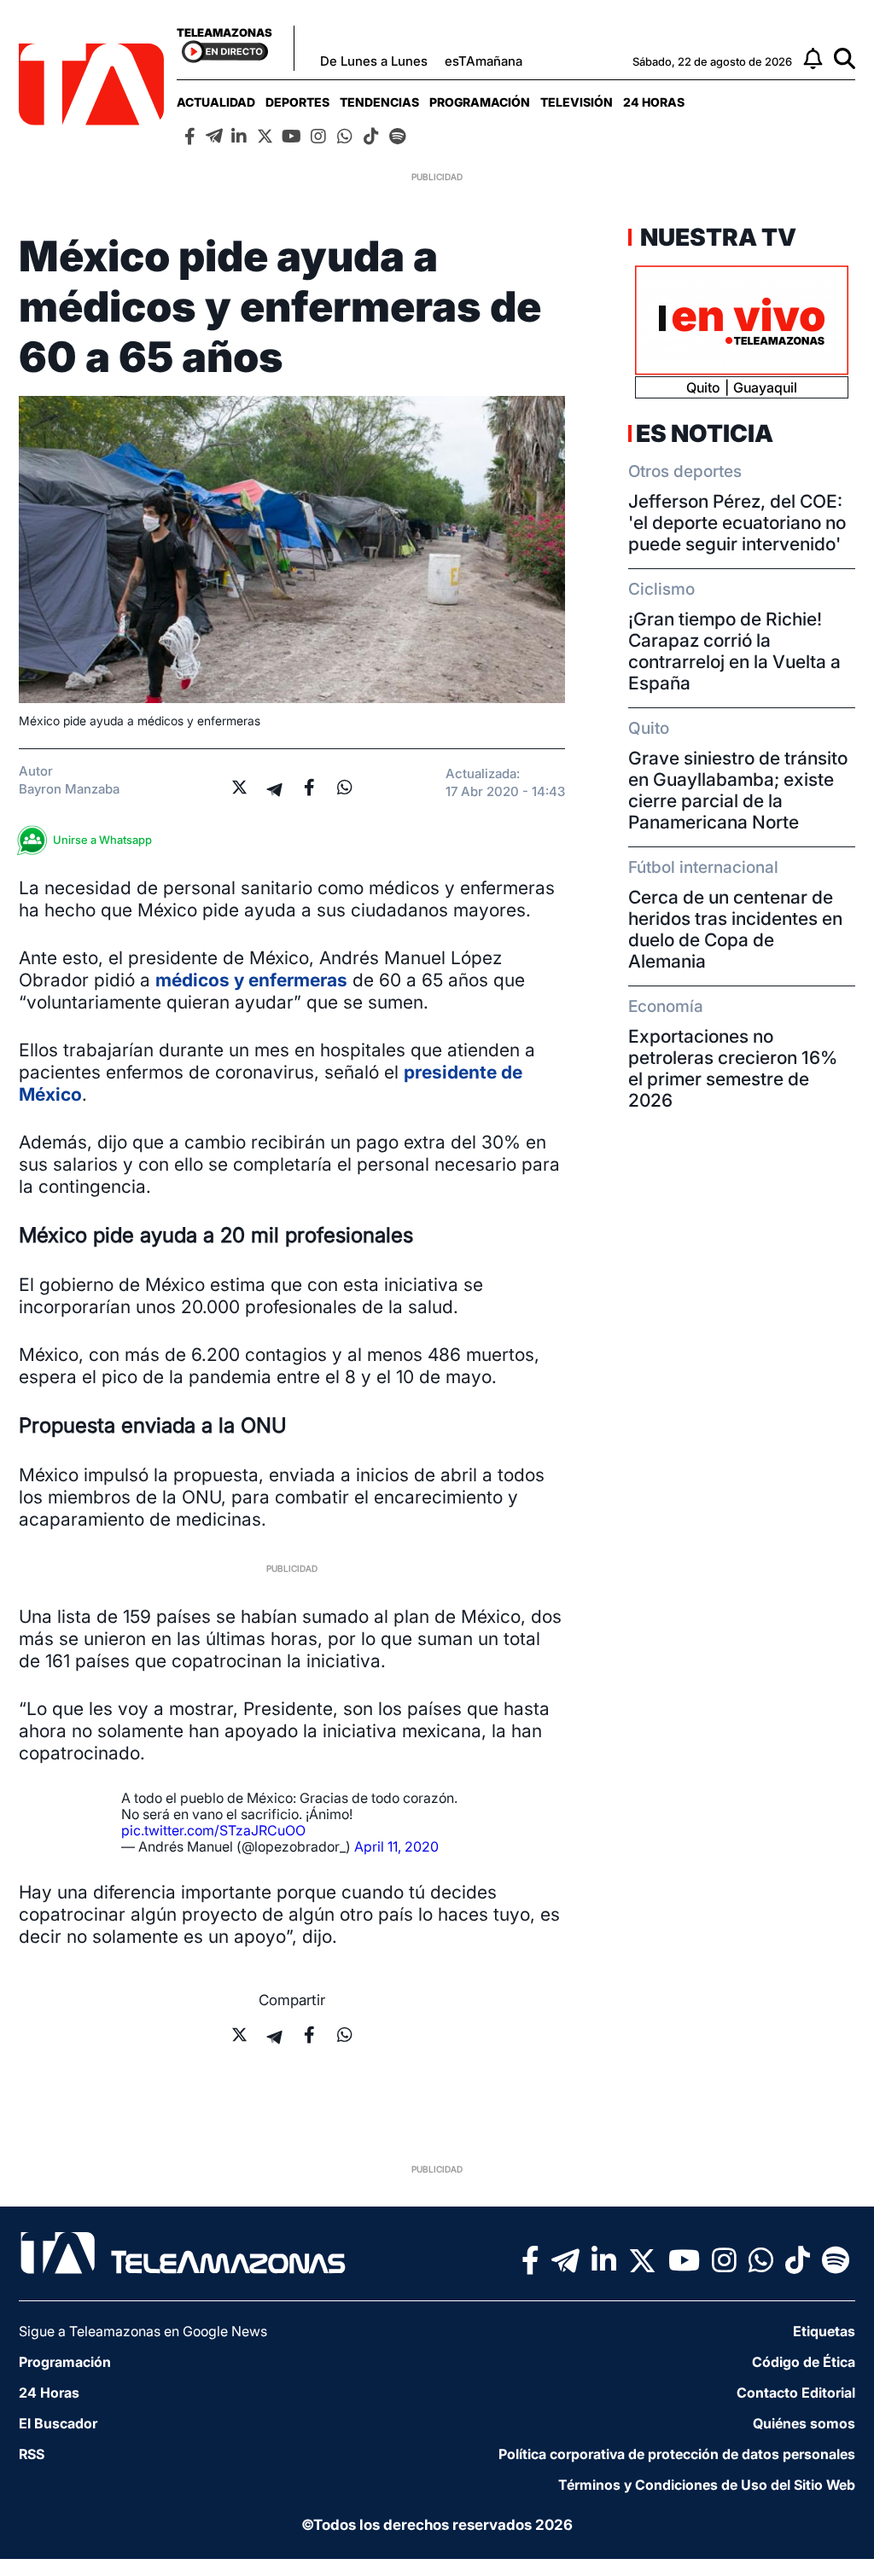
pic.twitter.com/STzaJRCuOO (213, 1830)
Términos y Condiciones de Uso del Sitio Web (707, 2485)
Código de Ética (804, 2362)
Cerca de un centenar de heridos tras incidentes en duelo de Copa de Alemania (735, 929)
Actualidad (216, 102)
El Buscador (58, 2423)
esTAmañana (484, 61)
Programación (480, 102)
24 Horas (654, 102)
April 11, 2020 (396, 1846)
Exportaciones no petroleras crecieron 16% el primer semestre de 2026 (733, 1068)
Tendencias (379, 102)
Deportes (297, 102)
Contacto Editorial (796, 2393)
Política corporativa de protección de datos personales (677, 2454)
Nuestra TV (716, 237)
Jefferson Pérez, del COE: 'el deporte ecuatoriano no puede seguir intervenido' (737, 523)
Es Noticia (705, 433)
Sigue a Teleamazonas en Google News (143, 2331)
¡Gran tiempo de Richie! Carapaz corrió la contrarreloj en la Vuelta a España (734, 651)
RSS (32, 2454)
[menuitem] (216, 102)
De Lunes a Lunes (374, 61)
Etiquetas (824, 2331)
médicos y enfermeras (251, 980)
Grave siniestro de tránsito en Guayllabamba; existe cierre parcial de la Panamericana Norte (738, 790)
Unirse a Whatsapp (102, 840)
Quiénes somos (804, 2423)
